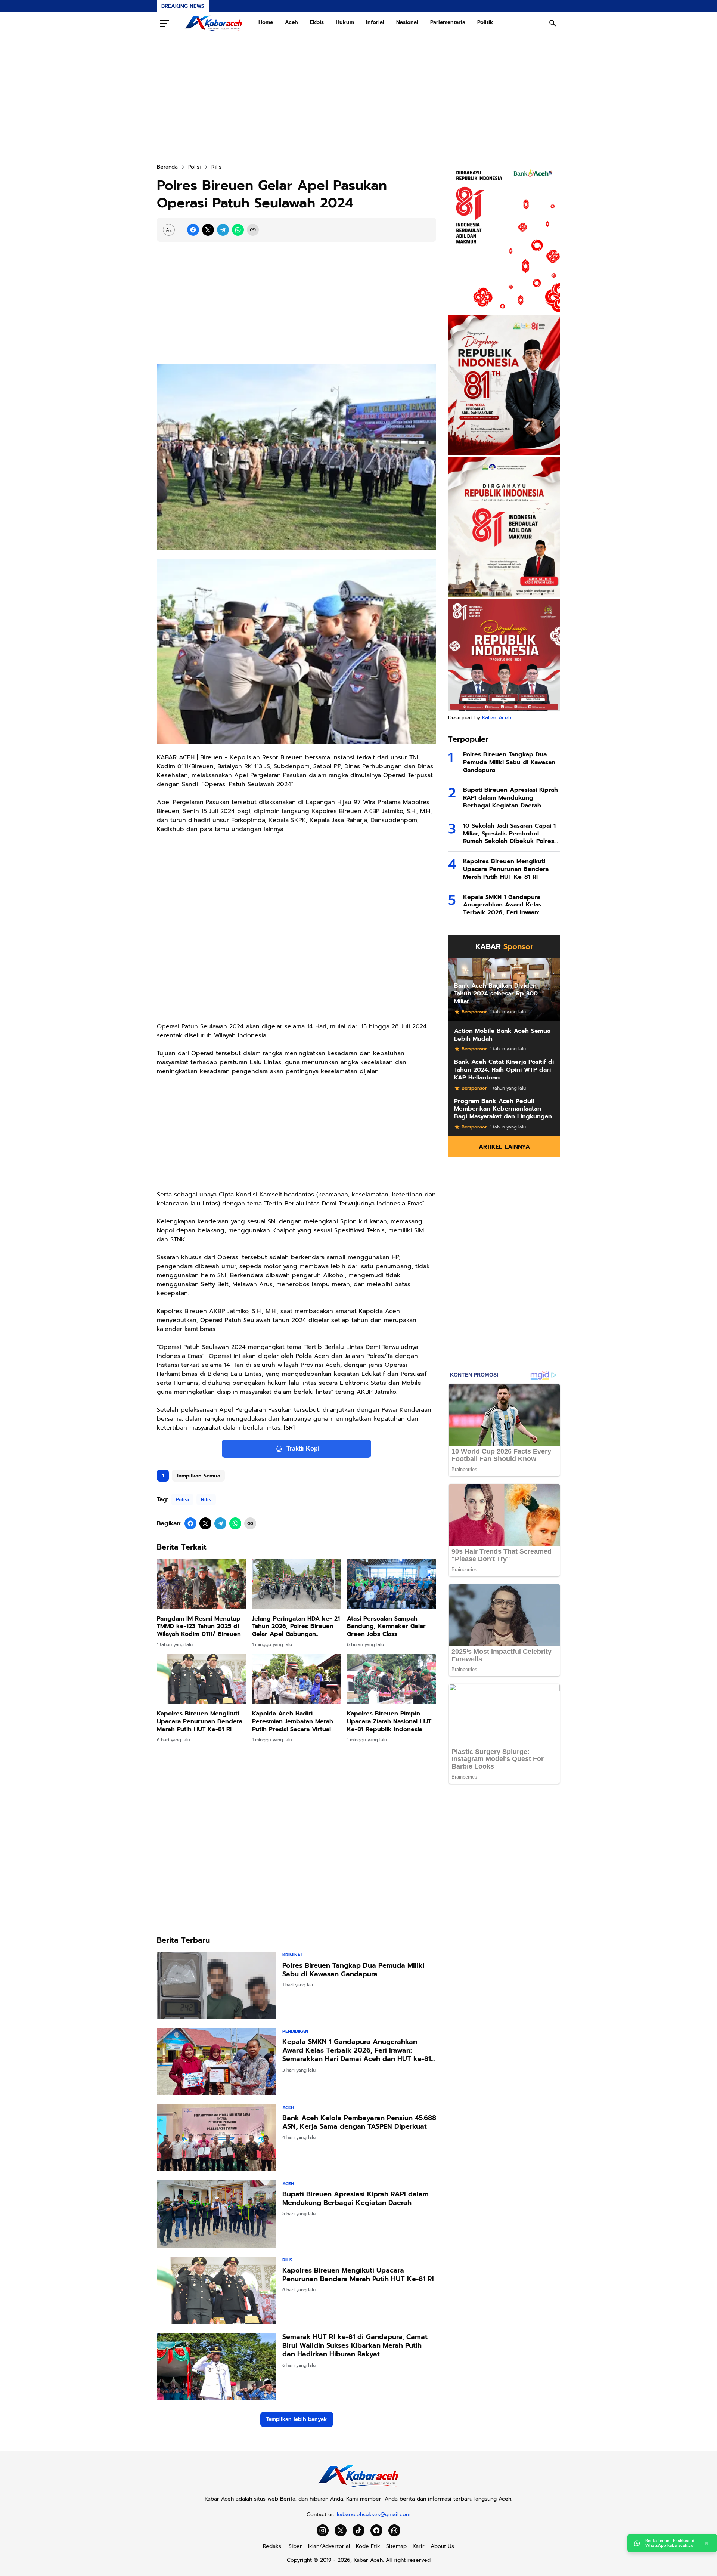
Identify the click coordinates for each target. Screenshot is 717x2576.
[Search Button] (553, 23)
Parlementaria (448, 22)
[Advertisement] (358, 99)
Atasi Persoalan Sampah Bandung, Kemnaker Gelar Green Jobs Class (386, 1627)
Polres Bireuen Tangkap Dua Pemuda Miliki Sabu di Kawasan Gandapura (353, 1970)
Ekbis (317, 22)
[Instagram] (323, 2530)
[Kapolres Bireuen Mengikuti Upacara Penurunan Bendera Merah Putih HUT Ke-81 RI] (201, 1679)
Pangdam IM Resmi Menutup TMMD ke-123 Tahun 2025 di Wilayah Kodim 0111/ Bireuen (199, 1627)
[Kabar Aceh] (214, 23)
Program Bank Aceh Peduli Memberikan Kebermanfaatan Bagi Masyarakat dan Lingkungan (503, 1109)
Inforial (375, 22)
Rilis (206, 1500)
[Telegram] (223, 230)
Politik (485, 22)
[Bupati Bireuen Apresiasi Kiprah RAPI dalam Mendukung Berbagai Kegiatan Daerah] (217, 2214)
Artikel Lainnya (504, 1147)
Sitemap (396, 2546)
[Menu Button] (164, 23)
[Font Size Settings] (169, 230)
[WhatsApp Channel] (394, 2530)
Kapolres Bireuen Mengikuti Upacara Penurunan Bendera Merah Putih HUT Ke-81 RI (200, 1721)
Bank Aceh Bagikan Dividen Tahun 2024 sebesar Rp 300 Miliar (496, 994)
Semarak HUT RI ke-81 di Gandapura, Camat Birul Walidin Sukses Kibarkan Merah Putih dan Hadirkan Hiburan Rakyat (355, 2346)
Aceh (291, 22)
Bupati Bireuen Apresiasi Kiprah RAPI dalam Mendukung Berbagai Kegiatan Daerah (356, 2199)
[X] (208, 230)
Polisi (182, 1500)
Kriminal (293, 1955)
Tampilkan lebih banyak (297, 2419)
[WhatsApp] (238, 230)
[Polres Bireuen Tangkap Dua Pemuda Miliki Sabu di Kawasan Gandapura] (217, 1985)
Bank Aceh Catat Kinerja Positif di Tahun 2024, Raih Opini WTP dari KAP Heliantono (504, 1070)
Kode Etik (368, 2546)
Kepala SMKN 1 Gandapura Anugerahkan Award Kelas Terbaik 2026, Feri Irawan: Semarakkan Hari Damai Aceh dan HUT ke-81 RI (357, 2051)
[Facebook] (193, 230)
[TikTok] (358, 2530)
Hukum (345, 22)
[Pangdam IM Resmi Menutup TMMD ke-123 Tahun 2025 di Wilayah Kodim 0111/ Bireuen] (201, 1584)
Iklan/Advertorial (329, 2546)
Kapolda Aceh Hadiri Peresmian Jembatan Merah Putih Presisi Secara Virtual (293, 1721)
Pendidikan (295, 2031)
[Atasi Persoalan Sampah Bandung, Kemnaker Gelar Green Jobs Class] (392, 1584)
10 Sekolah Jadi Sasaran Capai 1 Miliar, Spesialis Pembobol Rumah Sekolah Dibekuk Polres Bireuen (509, 834)
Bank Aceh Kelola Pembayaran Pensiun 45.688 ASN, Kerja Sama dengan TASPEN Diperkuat (359, 2123)
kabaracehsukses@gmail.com (374, 2515)
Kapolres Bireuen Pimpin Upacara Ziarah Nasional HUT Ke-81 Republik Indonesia (389, 1721)
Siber (295, 2546)
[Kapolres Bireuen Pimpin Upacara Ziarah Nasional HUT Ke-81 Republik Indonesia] (392, 1679)
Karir (419, 2546)
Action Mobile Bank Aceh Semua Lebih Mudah (502, 1035)
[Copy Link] (253, 230)
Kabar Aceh (497, 718)
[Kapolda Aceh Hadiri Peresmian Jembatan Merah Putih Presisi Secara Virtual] (297, 1679)
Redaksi (273, 2546)
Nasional (407, 22)
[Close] (707, 2543)
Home (266, 22)
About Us (442, 2546)
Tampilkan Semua (198, 1476)
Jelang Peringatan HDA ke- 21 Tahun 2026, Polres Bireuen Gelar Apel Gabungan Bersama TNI (296, 1627)
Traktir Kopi (303, 1448)
